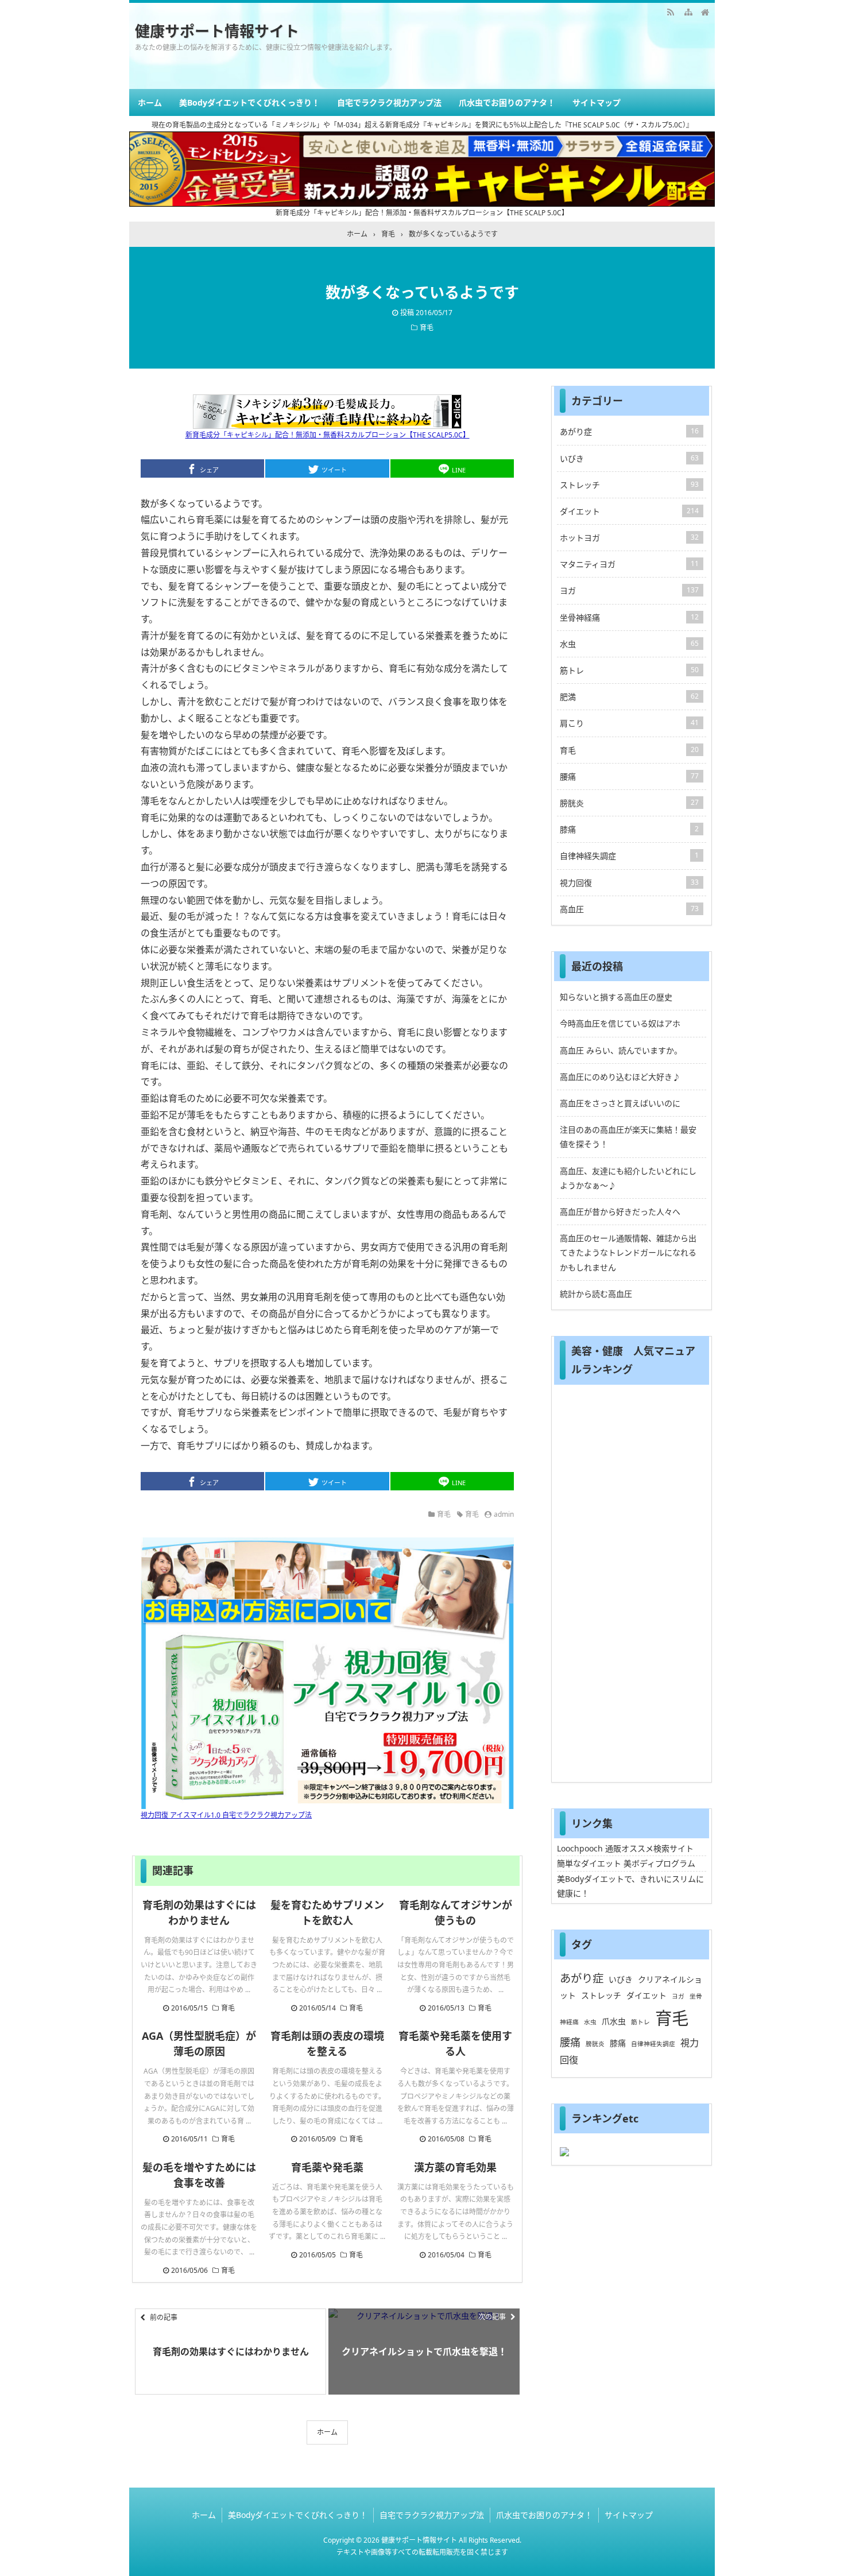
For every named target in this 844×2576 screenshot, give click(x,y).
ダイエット (629, 511)
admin (504, 1514)
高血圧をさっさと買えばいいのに (620, 1103)
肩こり (629, 723)
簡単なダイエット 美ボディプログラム (626, 1863)
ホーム (150, 102)
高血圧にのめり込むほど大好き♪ (620, 1077)
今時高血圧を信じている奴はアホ (620, 1023)
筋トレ (629, 670)
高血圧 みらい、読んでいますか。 (621, 1050)
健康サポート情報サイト (217, 31)
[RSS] (671, 11)
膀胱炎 (629, 803)
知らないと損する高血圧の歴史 (616, 997)
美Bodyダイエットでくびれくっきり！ (249, 102)
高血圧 (629, 909)
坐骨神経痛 (629, 617)
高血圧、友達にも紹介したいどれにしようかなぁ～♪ (628, 1178)
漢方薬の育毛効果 (455, 2167)
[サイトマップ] (688, 11)
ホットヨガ (629, 538)
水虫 (629, 644)
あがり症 (629, 431)
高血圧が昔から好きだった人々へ (620, 1212)
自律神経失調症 (629, 856)
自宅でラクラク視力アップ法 (389, 102)
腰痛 (629, 776)
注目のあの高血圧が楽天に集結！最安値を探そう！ (628, 1137)
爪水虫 (614, 2021)
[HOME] (705, 11)
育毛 (427, 328)
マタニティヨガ (629, 564)
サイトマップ (597, 102)
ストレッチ (629, 485)
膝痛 (629, 829)
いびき (629, 458)
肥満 (629, 697)
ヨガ (629, 590)
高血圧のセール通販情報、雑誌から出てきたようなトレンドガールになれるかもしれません (628, 1252)
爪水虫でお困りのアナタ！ (507, 102)
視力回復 (629, 883)
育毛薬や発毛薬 (327, 2167)
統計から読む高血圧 (596, 1294)
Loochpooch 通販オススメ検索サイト (625, 1848)
